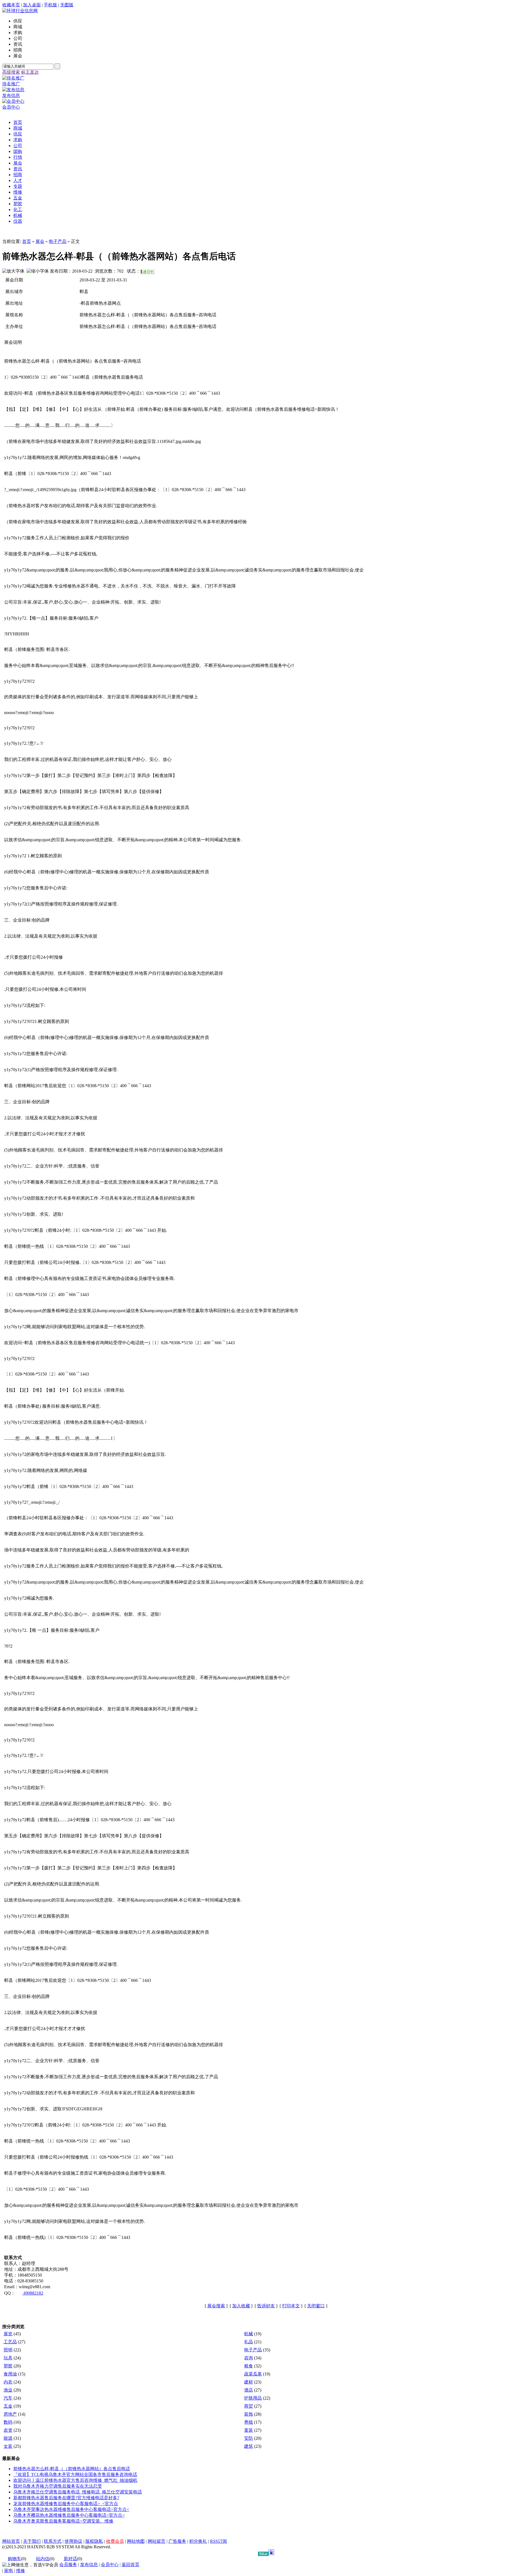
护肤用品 (253, 2398)
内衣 (8, 2382)
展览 (8, 2334)
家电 (9, 2571)
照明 (8, 2350)
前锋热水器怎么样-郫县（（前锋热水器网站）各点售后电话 (72, 2469)
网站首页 (11, 2541)
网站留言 (157, 2541)
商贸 (249, 2406)
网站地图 (136, 2541)
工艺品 (10, 2342)
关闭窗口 (316, 2306)
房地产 (10, 2414)
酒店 (249, 2390)
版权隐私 (94, 2541)
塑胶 (8, 2366)
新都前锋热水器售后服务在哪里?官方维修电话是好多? (66, 2498)
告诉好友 (266, 2306)
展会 (40, 241)
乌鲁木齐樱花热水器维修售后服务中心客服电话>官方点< (69, 2515)
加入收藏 (241, 2306)
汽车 (8, 2398)
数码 (8, 2422)
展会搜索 (216, 2306)
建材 (249, 2382)
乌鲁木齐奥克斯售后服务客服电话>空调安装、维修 (63, 2521)
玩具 (8, 2358)
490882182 (33, 2293)
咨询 (249, 2358)
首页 (27, 241)
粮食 (249, 2366)
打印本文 (291, 2306)
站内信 (43, 2559)
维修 (21, 2571)
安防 (249, 2438)
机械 (249, 2334)
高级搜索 (11, 72)
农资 (8, 2430)
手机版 (50, 5)
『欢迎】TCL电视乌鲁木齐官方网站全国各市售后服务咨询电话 (75, 2474)
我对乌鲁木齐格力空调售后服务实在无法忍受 (58, 2486)
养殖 (249, 2422)
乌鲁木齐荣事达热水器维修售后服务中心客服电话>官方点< (71, 2509)
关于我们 (32, 2541)
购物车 (14, 2559)
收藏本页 (11, 5)
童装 (249, 2430)
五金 (8, 2406)
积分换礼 (198, 2541)
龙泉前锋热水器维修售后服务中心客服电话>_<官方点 (66, 2504)
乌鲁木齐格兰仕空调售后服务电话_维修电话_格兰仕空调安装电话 (78, 2492)
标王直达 (30, 72)
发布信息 (89, 2565)
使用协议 (73, 2541)
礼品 (249, 2342)
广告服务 (177, 2541)
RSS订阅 (218, 2541)
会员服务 (68, 2565)
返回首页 (131, 2565)
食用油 (10, 2374)
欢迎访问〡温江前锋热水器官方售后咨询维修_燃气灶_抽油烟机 (75, 2480)
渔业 (8, 2390)
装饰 (249, 2414)
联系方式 (53, 2541)
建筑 (249, 2446)
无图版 (67, 5)
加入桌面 (32, 5)
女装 (8, 2446)
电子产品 (58, 241)
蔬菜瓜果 (253, 2374)
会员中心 (110, 2565)
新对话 (70, 2559)
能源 (8, 2438)
